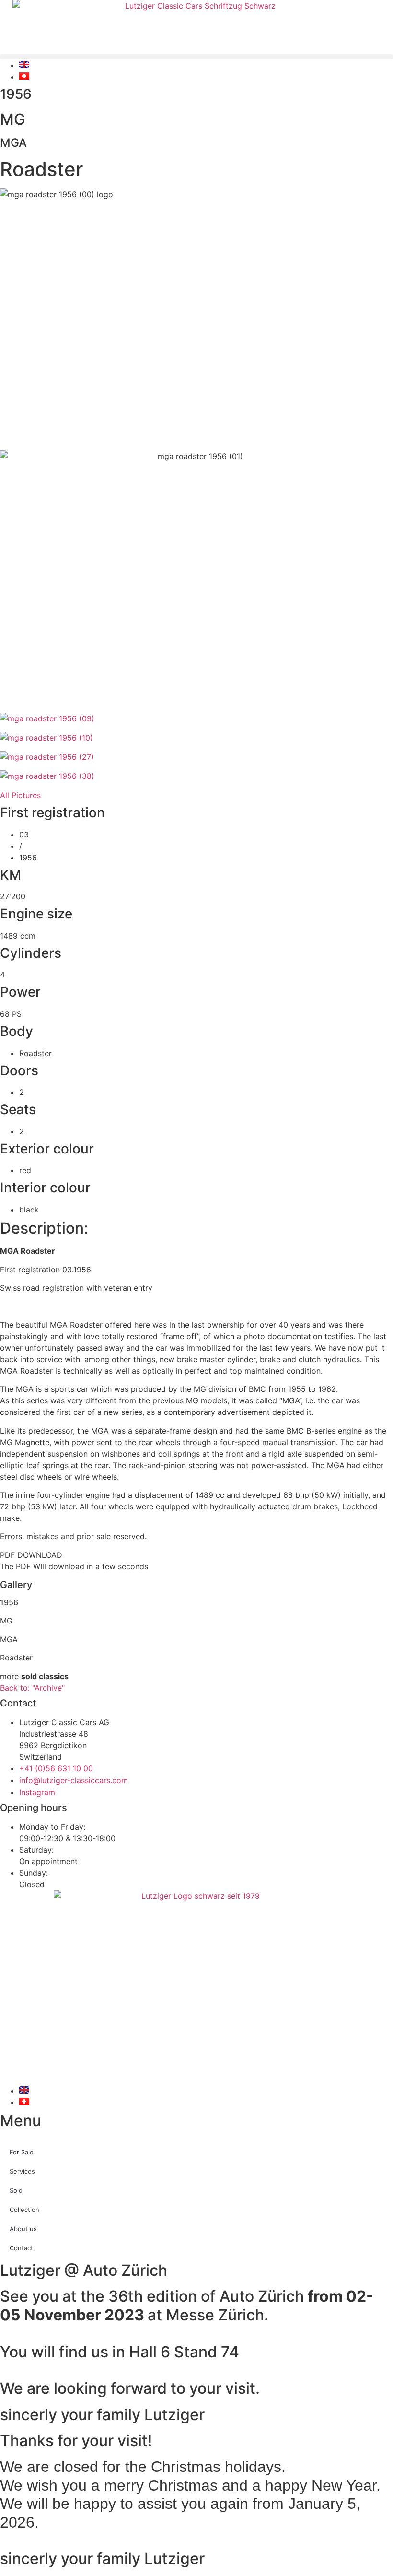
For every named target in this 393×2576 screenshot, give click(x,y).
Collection (24, 2210)
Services (22, 2171)
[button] (196, 57)
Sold (16, 2190)
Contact (21, 2248)
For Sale (22, 2152)
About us (23, 2229)
